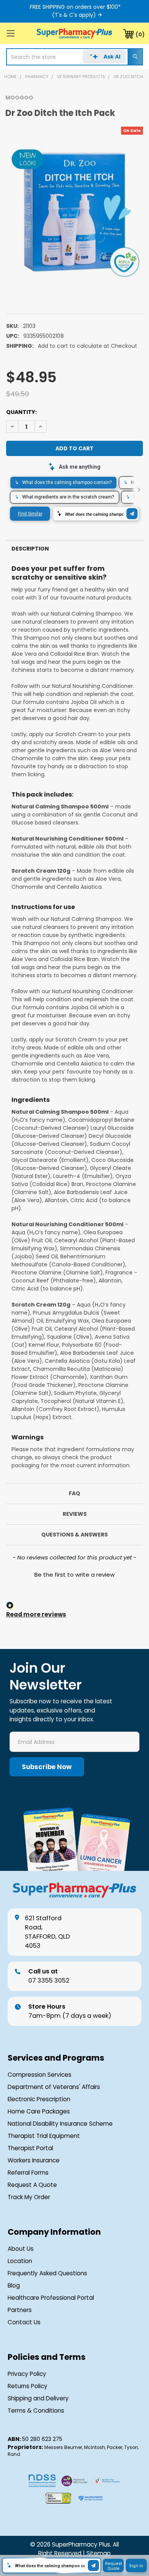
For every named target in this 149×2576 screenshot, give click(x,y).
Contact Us (24, 2322)
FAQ (74, 1493)
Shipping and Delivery (38, 2398)
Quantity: (21, 412)
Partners (20, 2310)
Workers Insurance (34, 2160)
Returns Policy (28, 2386)
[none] (74, 212)
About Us (21, 2249)
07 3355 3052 (49, 1976)
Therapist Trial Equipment (44, 2136)
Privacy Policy (27, 2374)
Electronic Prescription (39, 2099)
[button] (74, 1574)
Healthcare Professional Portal (51, 2298)
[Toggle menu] (11, 33)
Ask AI (112, 57)
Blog (14, 2285)
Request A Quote (32, 2185)
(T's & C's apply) (74, 15)
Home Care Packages (39, 2111)
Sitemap (99, 2553)
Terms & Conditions (36, 2411)
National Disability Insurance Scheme (60, 2124)
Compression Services (40, 2075)
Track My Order (29, 2197)
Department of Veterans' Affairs (54, 2087)
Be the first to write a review (74, 1575)
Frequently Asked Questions (47, 2273)
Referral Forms (28, 2173)
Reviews (75, 1514)
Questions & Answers (74, 1535)
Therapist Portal (30, 2148)
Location (20, 2261)
